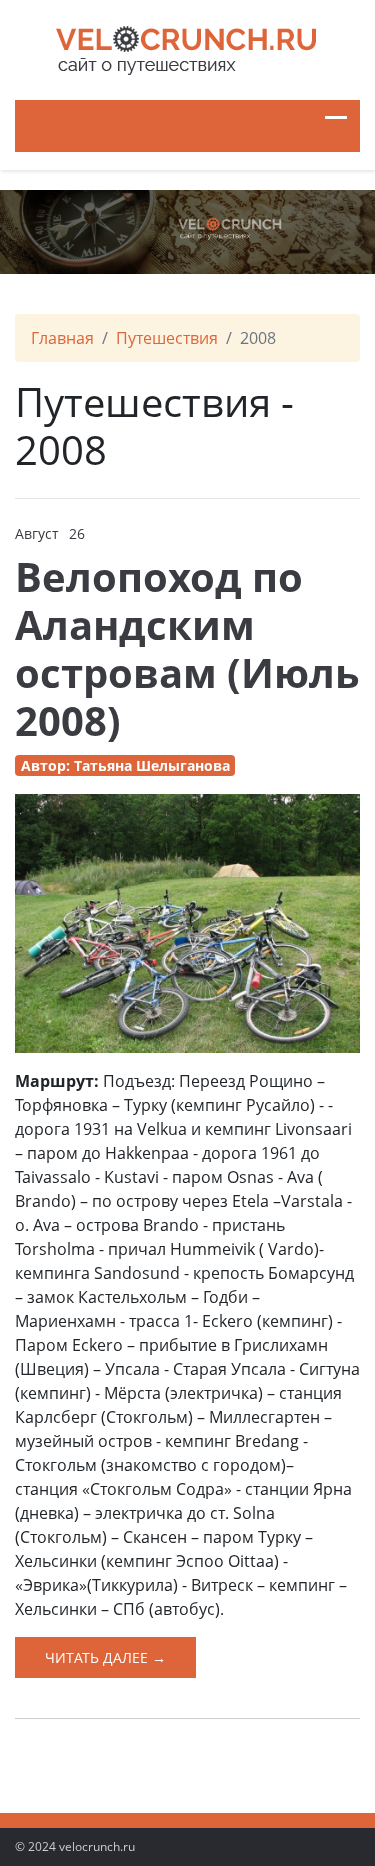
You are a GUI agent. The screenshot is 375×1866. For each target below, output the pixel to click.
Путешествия (167, 338)
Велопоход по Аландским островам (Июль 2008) (187, 648)
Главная (62, 338)
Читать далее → (105, 1657)
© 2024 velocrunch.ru (75, 1846)
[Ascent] (187, 46)
